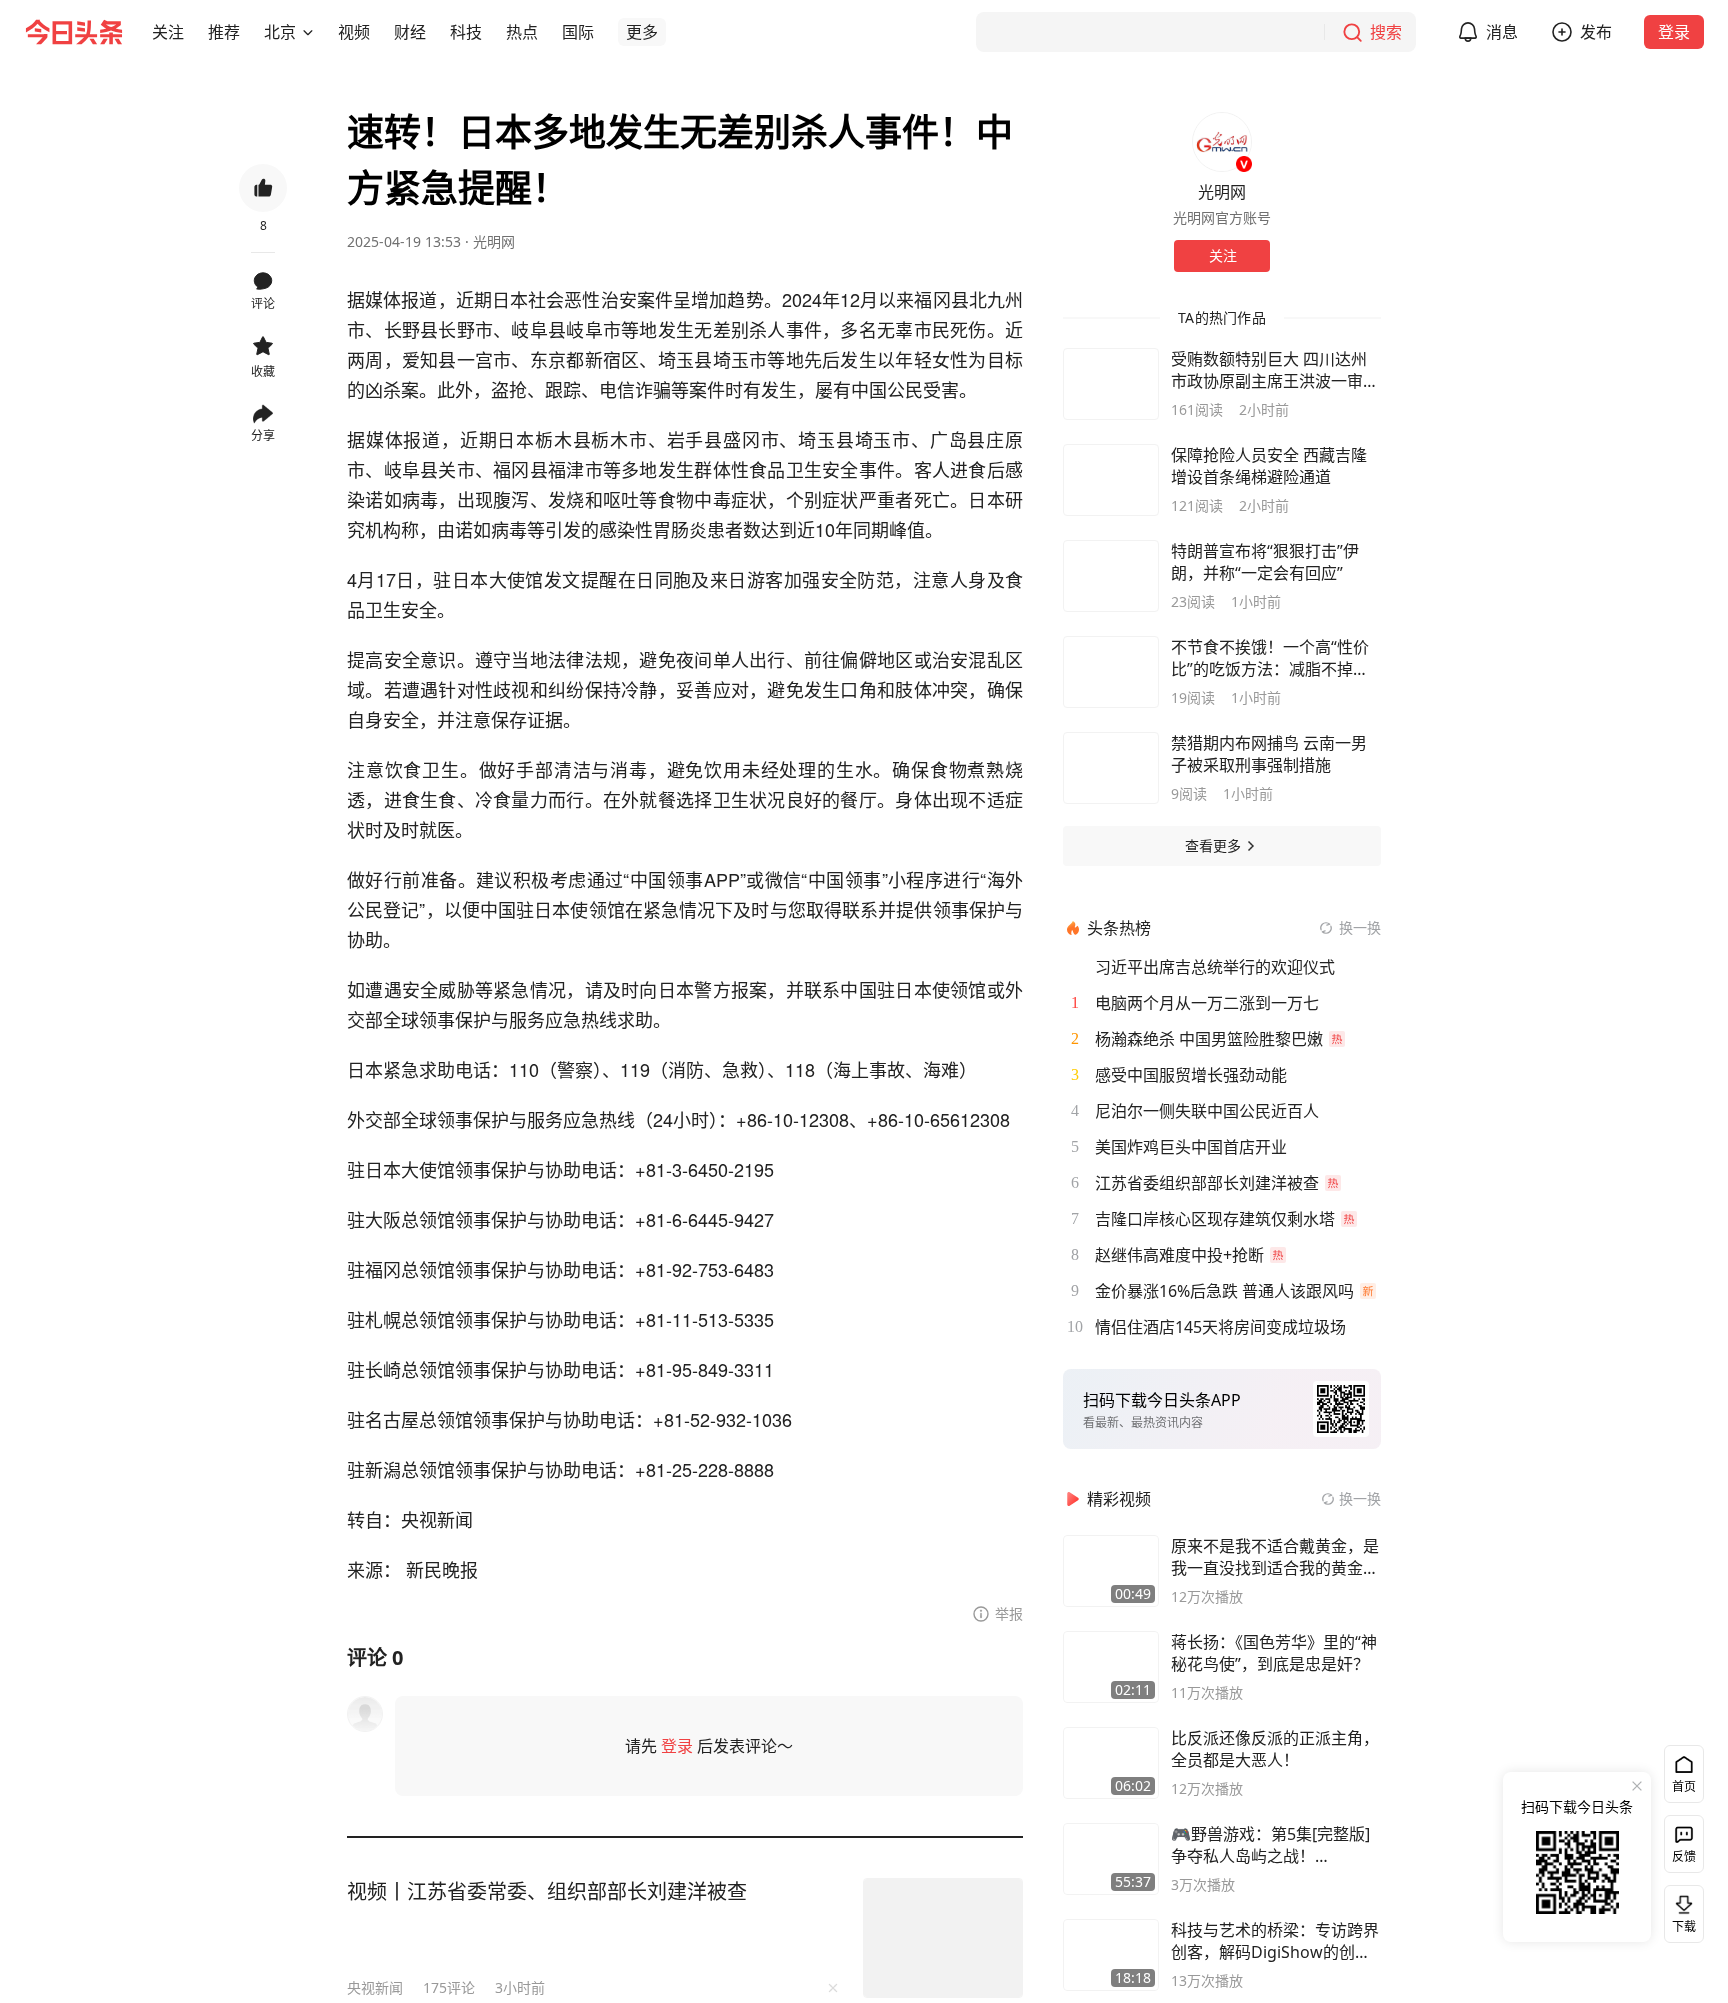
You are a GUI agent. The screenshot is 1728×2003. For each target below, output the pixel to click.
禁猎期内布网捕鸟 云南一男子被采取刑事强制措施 (1269, 754)
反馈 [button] (1684, 1856)
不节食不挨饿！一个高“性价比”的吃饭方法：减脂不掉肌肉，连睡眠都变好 (1270, 658)
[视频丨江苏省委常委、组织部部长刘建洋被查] (943, 1938)
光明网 (494, 241)
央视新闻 (375, 1987)
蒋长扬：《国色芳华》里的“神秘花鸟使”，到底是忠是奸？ (1274, 1653)
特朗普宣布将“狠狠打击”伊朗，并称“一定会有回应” (1265, 562)
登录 (1674, 32)
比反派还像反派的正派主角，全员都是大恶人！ (1275, 1749)
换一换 (1360, 927)
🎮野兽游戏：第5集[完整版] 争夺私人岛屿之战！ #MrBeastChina (1270, 1845)
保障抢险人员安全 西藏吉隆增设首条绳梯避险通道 (1269, 466)
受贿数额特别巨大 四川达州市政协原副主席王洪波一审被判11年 (1275, 370)
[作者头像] (1222, 142)
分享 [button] (263, 435)
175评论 (449, 1987)
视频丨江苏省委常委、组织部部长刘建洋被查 (547, 1891)
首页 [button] (1684, 1786)
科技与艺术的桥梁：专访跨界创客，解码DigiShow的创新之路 (1275, 1941)
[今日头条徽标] (74, 32)
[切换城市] (308, 32)
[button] (168, 32)
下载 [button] (1680, 1910)
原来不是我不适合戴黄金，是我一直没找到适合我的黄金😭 (1275, 1557)
